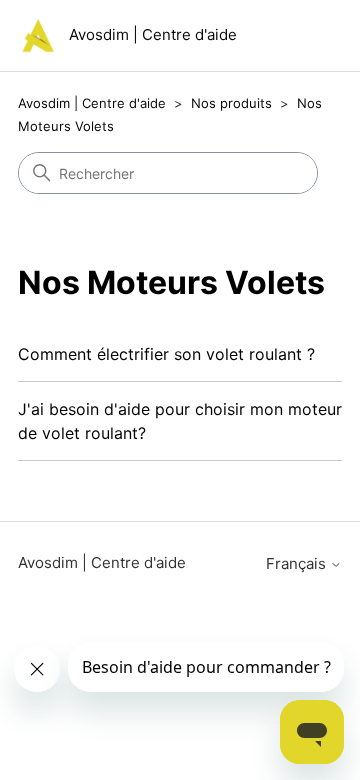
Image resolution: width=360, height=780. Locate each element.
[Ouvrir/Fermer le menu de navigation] (306, 40)
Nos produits (231, 103)
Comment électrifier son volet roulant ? (166, 354)
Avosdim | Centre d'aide (92, 103)
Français (298, 563)
